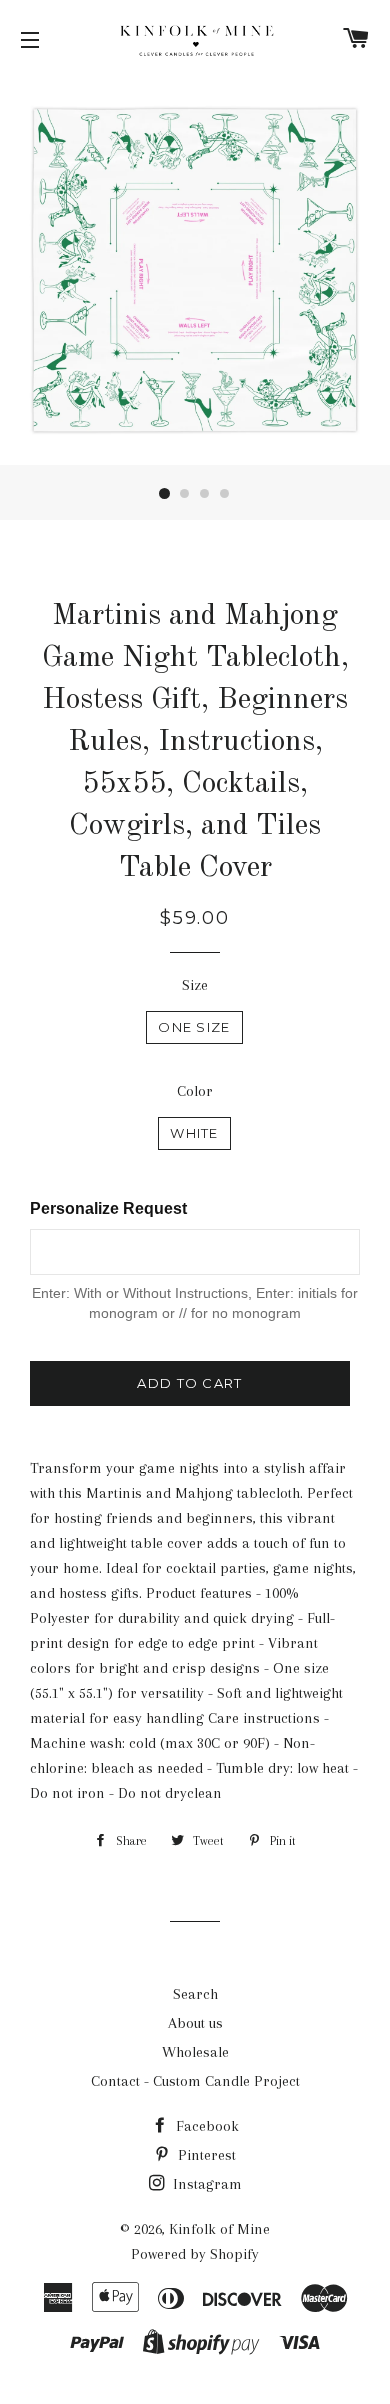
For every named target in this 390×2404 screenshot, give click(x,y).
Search (195, 1994)
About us (195, 2023)
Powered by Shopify (195, 2254)
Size (195, 985)
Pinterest (205, 2155)
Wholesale (195, 2052)
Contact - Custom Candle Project (195, 2081)
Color (195, 1091)
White (194, 1133)
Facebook (205, 2126)
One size (194, 1027)
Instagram (205, 2184)
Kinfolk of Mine (219, 2229)
